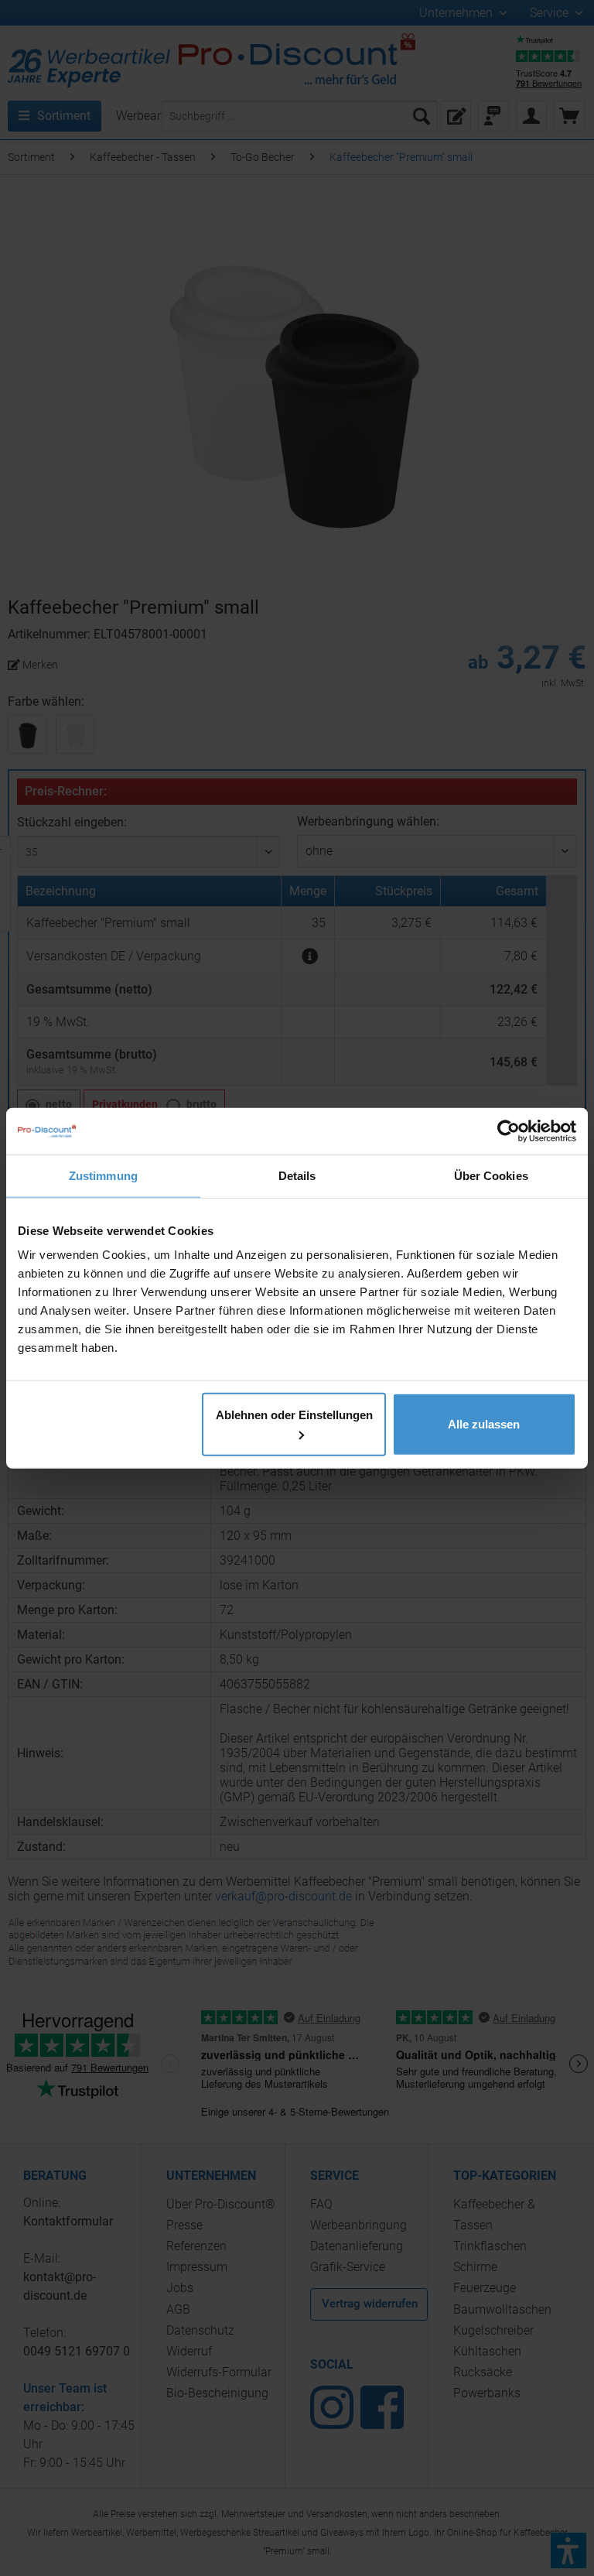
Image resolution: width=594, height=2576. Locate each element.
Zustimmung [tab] (103, 1175)
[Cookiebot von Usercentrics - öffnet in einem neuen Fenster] (509, 1131)
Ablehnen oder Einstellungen (294, 1415)
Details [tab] (297, 1175)
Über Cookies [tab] (491, 1175)
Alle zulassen (484, 1424)
